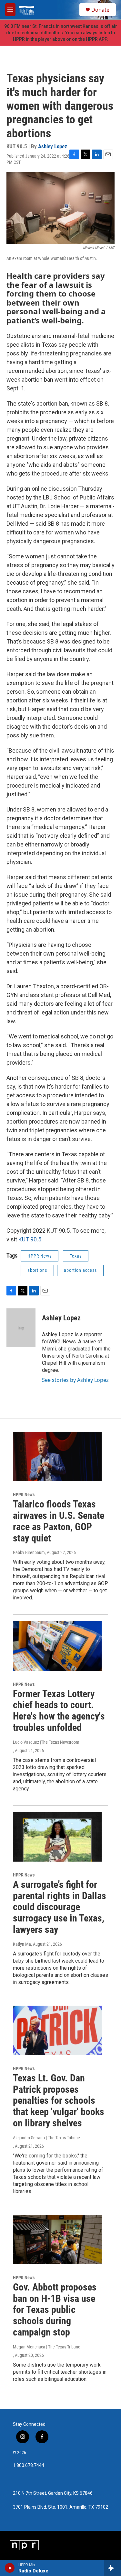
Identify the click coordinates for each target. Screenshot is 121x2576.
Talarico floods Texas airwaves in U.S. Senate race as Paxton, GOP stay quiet (59, 1521)
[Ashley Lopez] (21, 1328)
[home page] (26, 10)
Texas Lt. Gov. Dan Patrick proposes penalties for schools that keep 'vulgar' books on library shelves (59, 2100)
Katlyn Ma (22, 1944)
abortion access (80, 1270)
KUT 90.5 (30, 1239)
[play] (10, 2568)
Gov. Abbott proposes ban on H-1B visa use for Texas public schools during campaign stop (55, 2310)
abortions (37, 1270)
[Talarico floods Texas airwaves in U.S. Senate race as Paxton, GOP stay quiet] (57, 1456)
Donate (100, 10)
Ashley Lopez (53, 146)
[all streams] (112, 2568)
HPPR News (40, 1256)
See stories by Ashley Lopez (75, 1380)
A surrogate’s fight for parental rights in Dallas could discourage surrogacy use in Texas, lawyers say (60, 1907)
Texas (76, 1256)
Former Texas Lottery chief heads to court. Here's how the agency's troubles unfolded (59, 1711)
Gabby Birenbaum (29, 1552)
